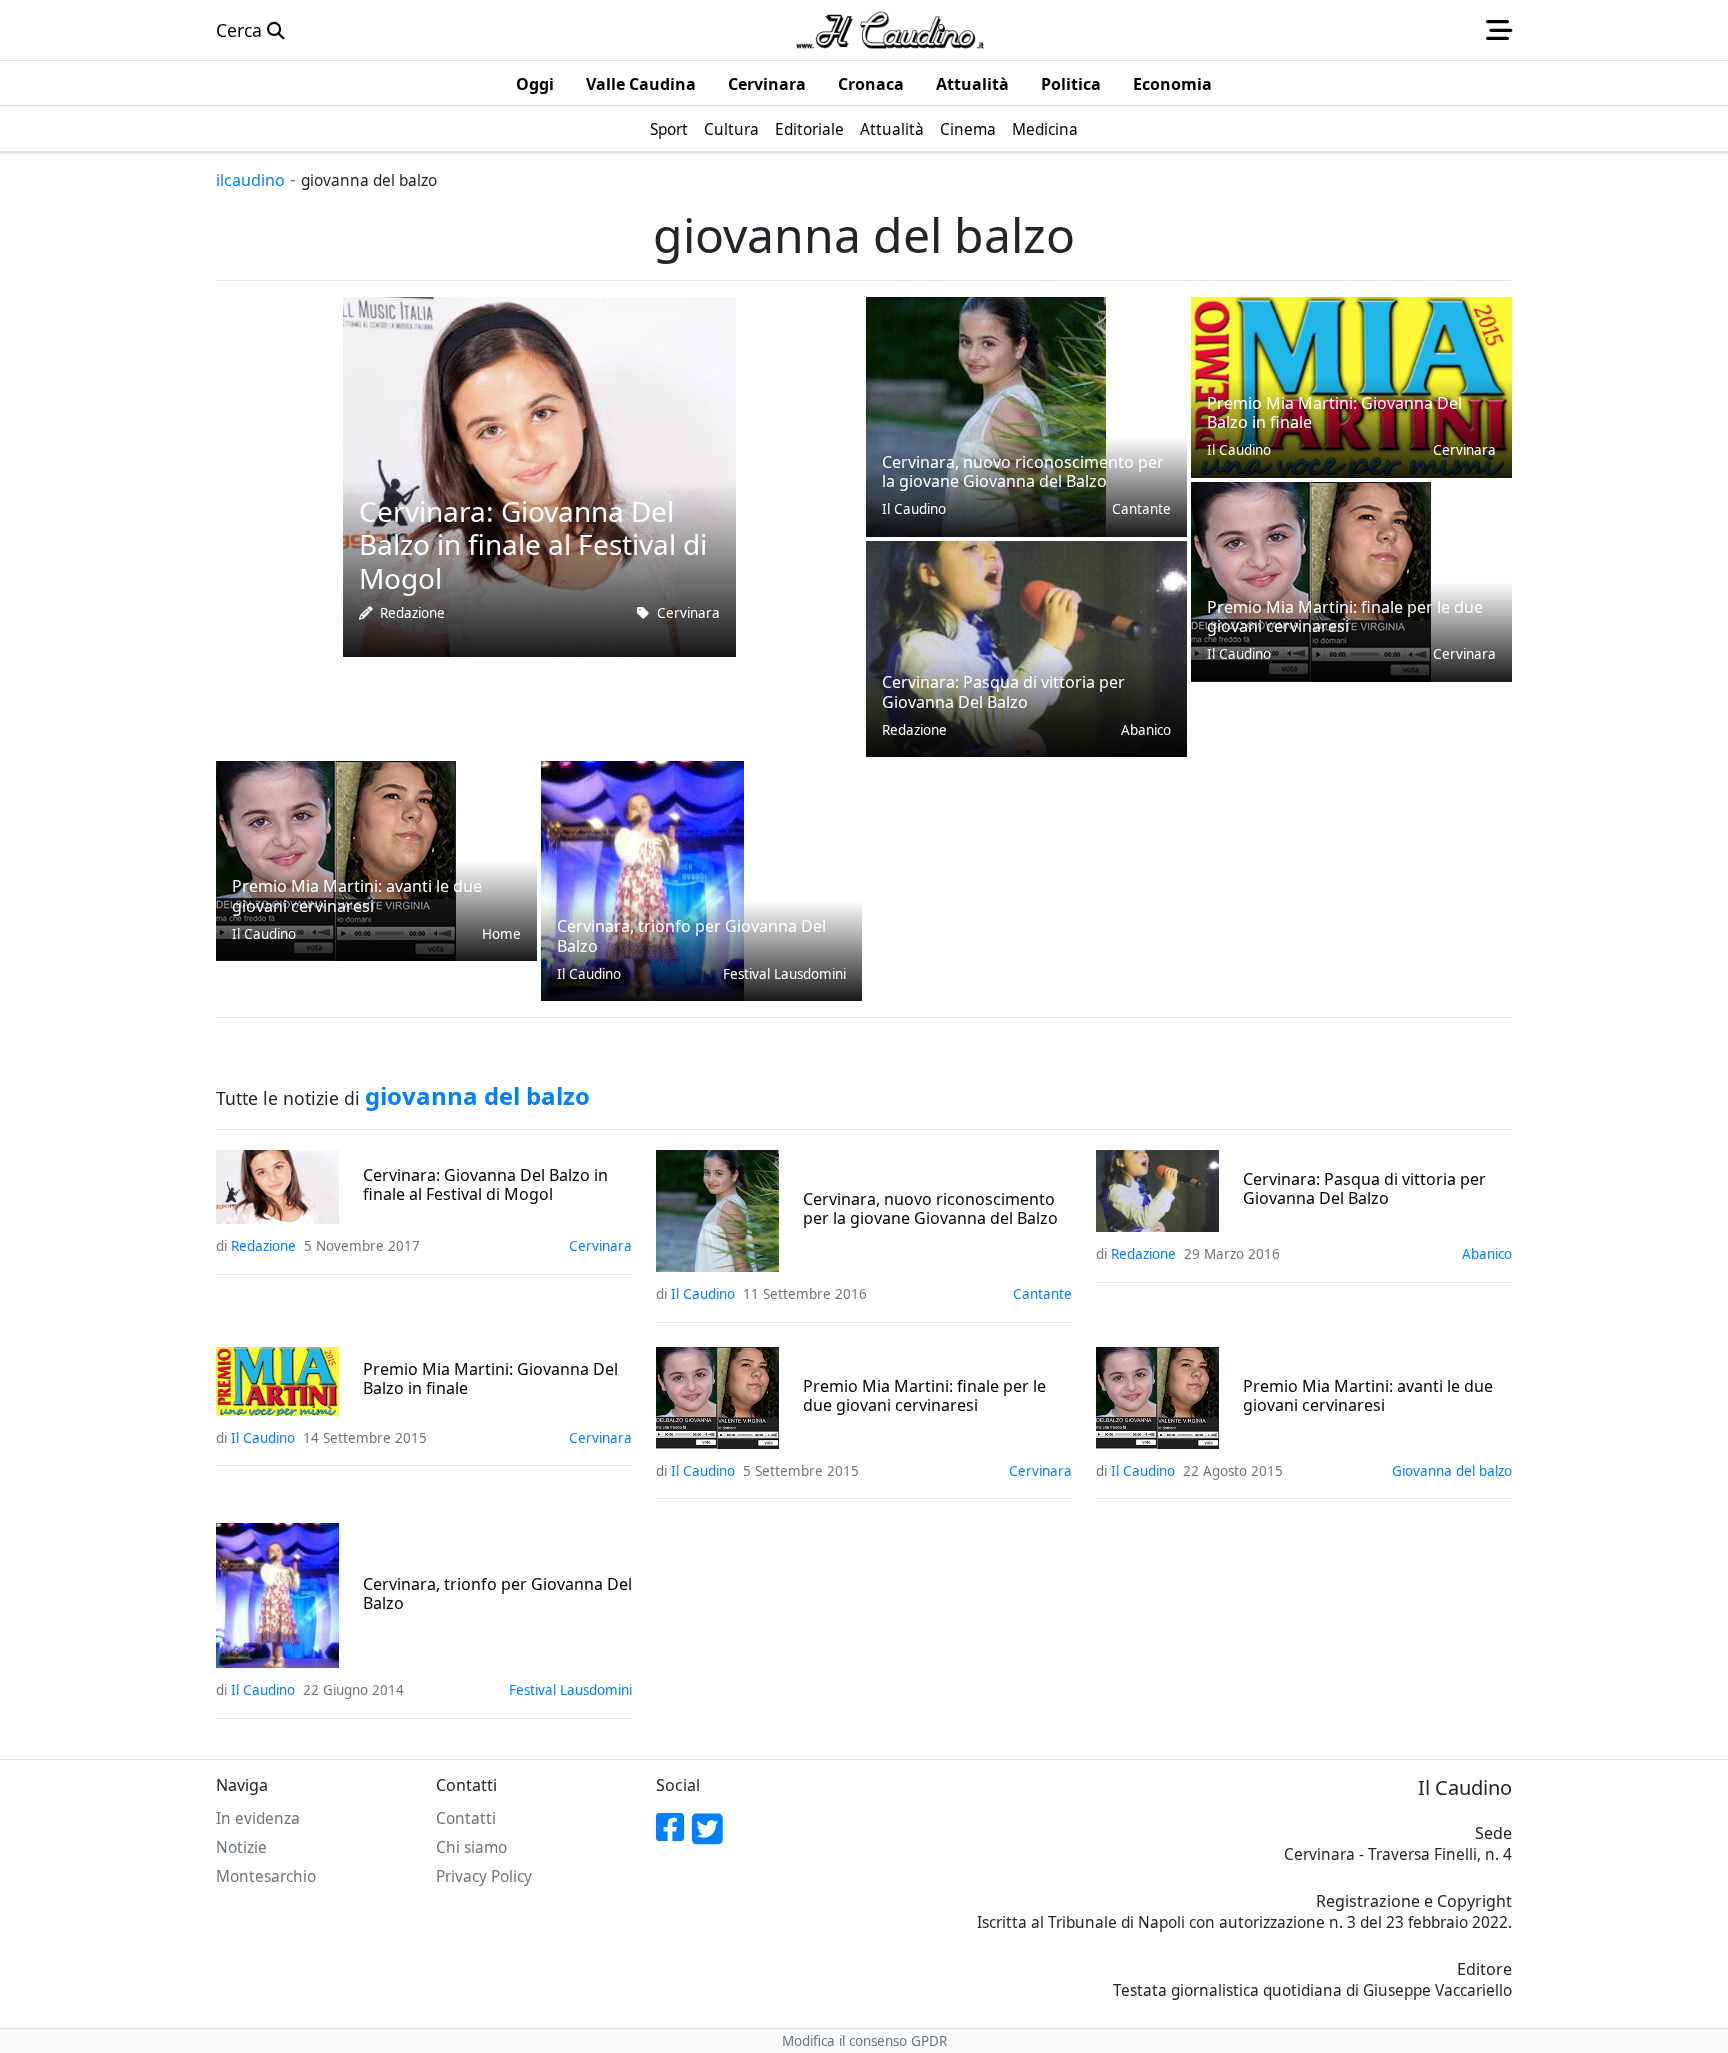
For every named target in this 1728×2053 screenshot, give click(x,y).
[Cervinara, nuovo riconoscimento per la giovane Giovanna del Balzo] (986, 415)
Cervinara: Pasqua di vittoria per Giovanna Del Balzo (1364, 1189)
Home (501, 934)
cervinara (688, 613)
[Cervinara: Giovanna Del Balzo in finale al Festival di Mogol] (539, 475)
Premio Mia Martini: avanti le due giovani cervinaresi (1368, 1396)
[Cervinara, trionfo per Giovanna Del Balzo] (642, 879)
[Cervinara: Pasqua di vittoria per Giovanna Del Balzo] (1026, 647)
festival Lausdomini (784, 974)
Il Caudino (914, 509)
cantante (1141, 509)
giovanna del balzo (1452, 1471)
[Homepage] (890, 30)
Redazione (412, 613)
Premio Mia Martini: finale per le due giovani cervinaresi (924, 1396)
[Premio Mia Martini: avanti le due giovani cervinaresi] (336, 859)
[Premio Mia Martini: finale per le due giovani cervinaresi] (1311, 580)
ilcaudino (250, 180)
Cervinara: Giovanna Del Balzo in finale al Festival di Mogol (485, 1185)
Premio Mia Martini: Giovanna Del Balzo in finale (490, 1379)
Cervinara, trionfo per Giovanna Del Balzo (497, 1594)
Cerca (241, 30)
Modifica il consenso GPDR (864, 2041)
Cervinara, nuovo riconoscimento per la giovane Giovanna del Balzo (930, 1209)
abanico (1146, 730)
